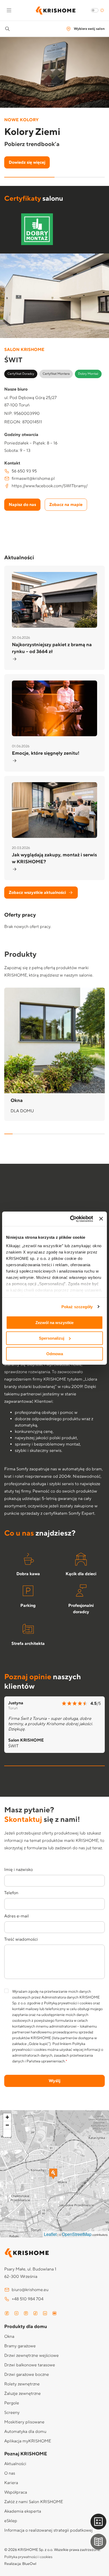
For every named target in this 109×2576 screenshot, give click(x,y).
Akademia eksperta (23, 2511)
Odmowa (55, 1353)
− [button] (7, 2125)
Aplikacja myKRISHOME (28, 2441)
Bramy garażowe (20, 2346)
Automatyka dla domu (25, 2432)
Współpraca (16, 2492)
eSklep (11, 2521)
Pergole (12, 2403)
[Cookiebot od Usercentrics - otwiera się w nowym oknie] (71, 1219)
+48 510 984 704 (28, 2299)
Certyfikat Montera (56, 374)
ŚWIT (13, 1746)
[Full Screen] (7, 2133)
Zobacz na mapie (66, 505)
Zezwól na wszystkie (54, 1323)
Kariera (11, 2483)
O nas (10, 2473)
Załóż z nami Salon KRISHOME (34, 2502)
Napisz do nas (22, 505)
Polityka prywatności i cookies (28, 2557)
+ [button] (7, 2117)
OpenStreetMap (77, 2234)
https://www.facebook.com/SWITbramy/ (50, 486)
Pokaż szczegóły (77, 1306)
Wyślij (54, 2081)
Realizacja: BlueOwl (20, 2564)
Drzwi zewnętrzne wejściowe (31, 2356)
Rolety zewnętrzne (22, 2384)
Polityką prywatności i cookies (68, 2003)
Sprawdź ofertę (24, 162)
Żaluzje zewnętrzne (22, 2394)
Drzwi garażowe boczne (27, 2375)
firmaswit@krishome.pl (33, 478)
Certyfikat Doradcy (21, 374)
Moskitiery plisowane (24, 2422)
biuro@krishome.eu (30, 2290)
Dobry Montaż (88, 374)
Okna (9, 2336)
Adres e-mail (17, 1916)
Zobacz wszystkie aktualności (37, 893)
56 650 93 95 (24, 471)
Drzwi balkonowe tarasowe (30, 2365)
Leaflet (50, 2234)
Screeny (12, 2413)
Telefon (11, 1893)
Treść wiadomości (21, 1939)
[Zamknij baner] (101, 1219)
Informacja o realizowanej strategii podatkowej (48, 2530)
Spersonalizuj (52, 1338)
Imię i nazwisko (19, 1870)
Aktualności (15, 2464)
